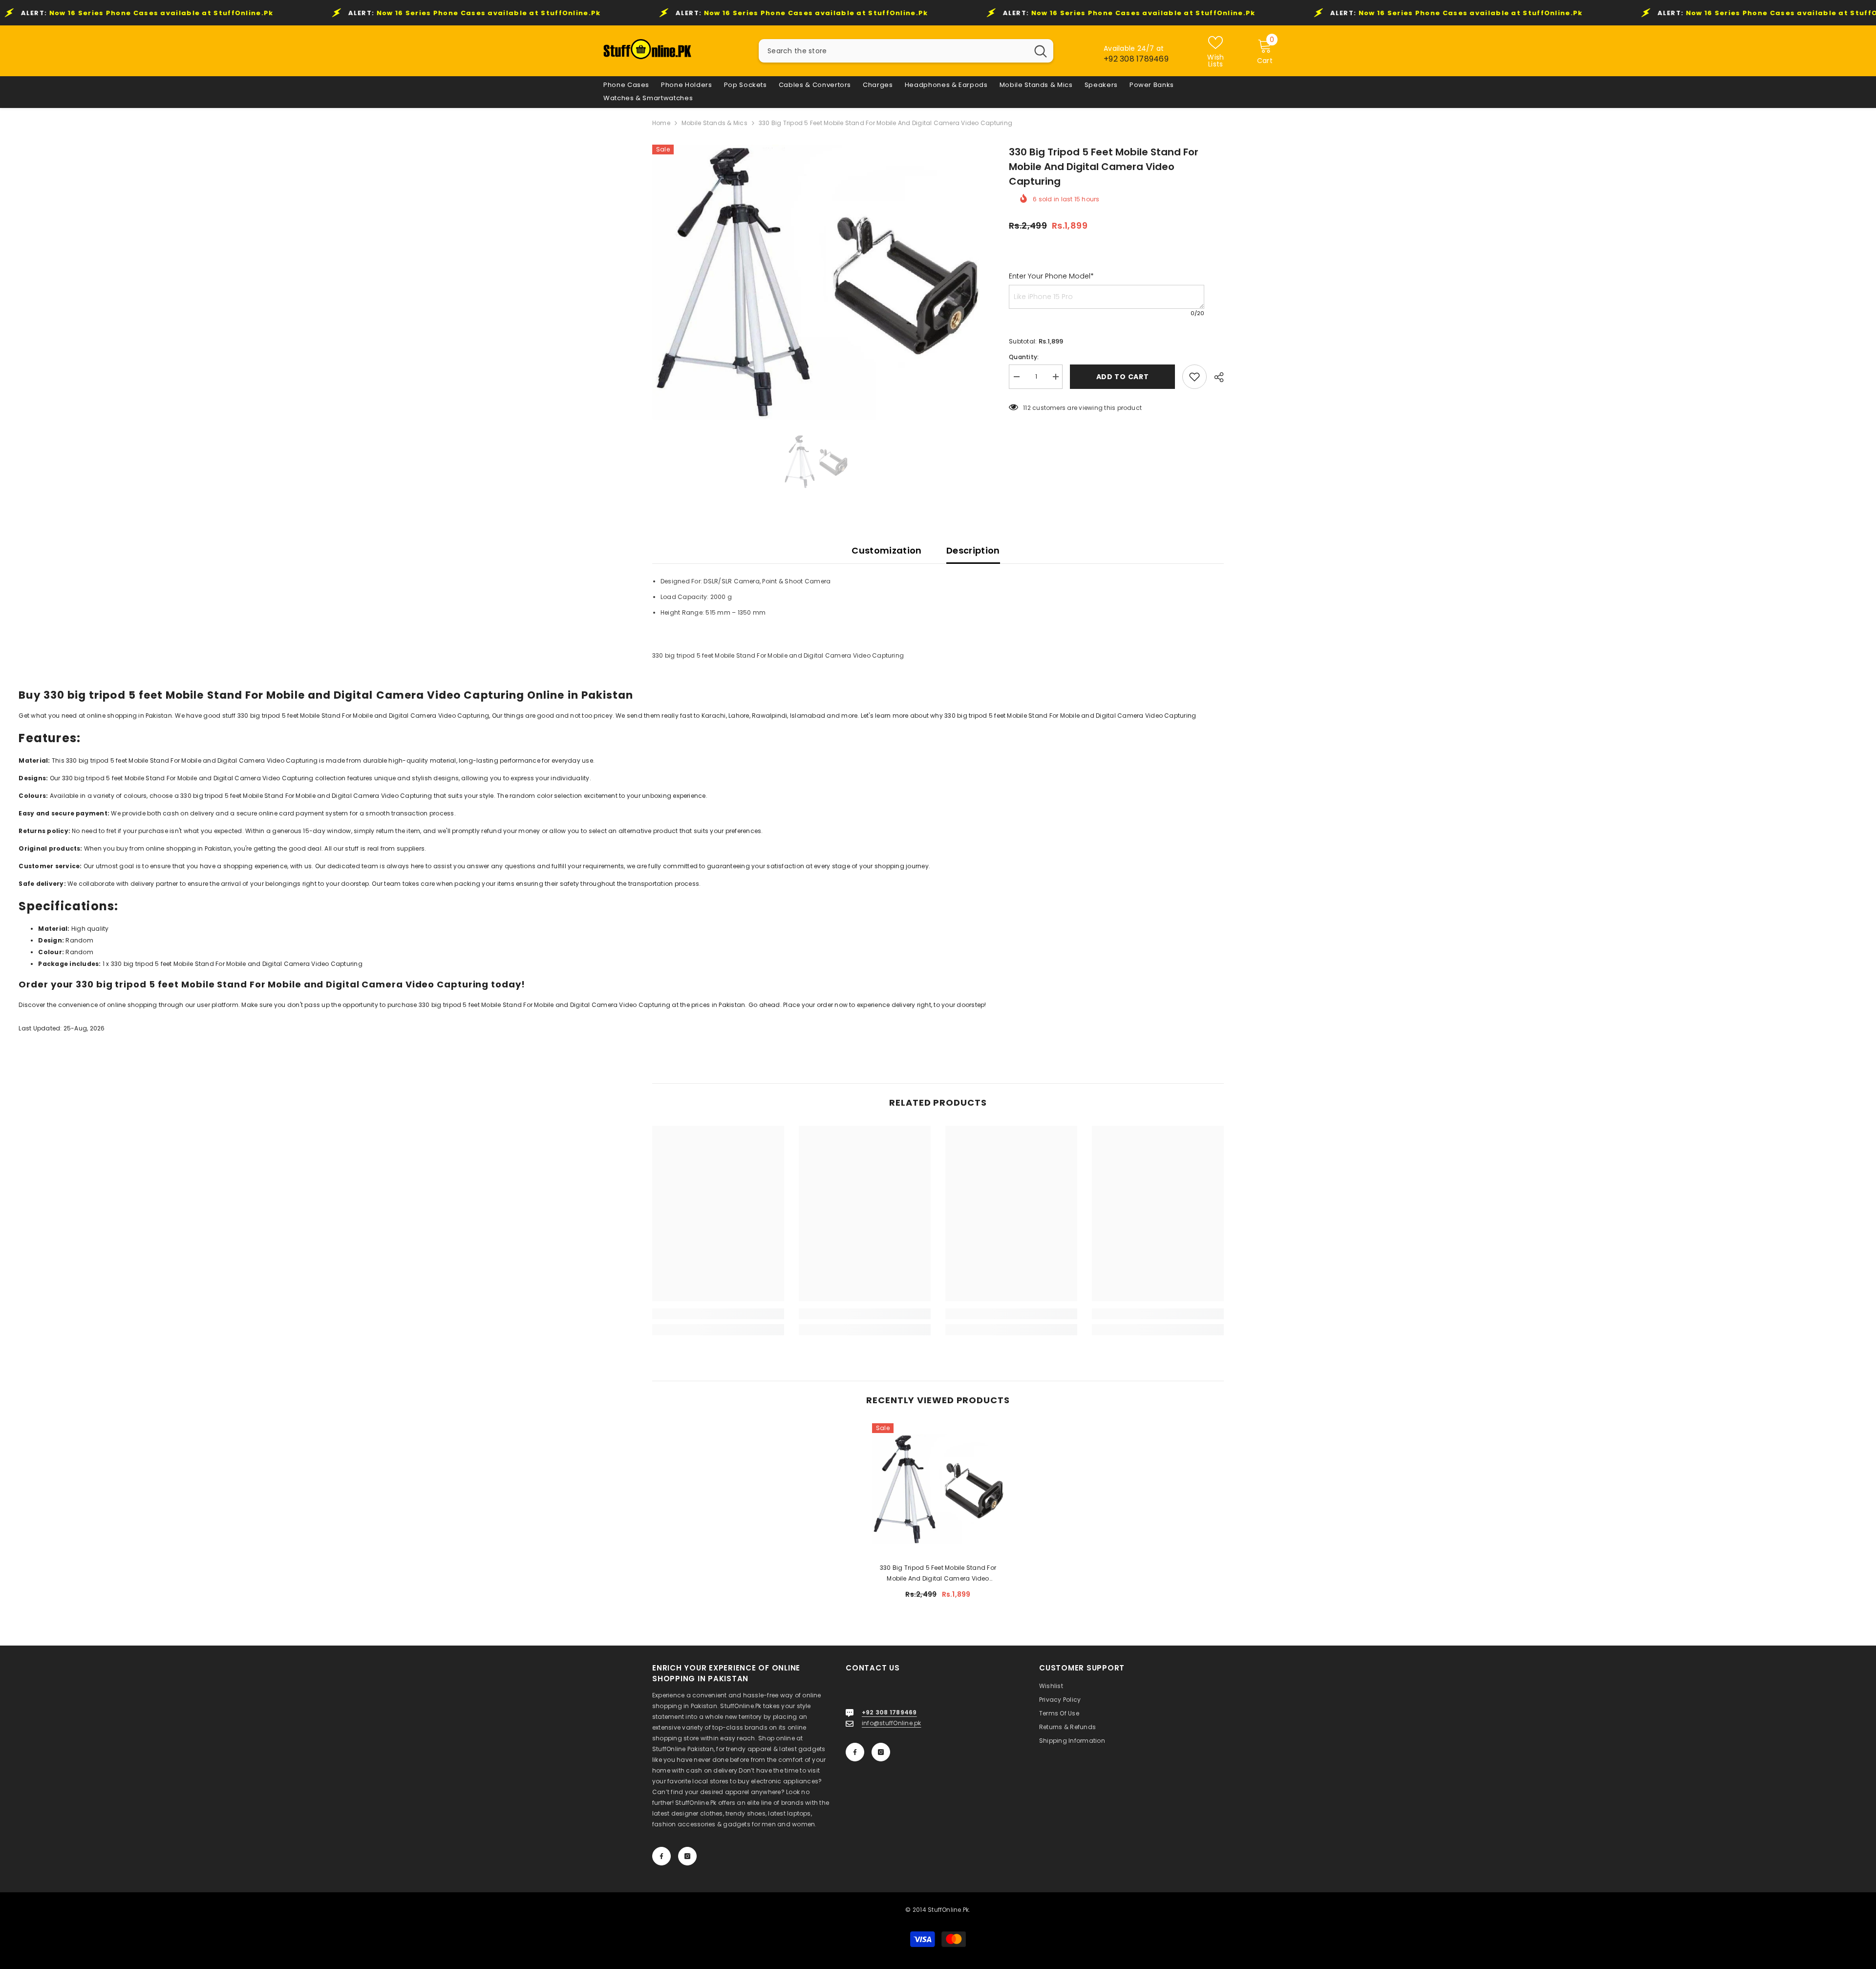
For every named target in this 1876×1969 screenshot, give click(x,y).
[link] (718, 1314)
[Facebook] (661, 1856)
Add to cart (1120, 377)
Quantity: (1024, 357)
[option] (816, 282)
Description (973, 550)
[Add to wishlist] (1194, 377)
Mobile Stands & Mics (714, 123)
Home (661, 123)
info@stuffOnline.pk (892, 1723)
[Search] (906, 51)
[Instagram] (687, 1856)
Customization (887, 550)
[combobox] (893, 51)
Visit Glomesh (21, 1058)
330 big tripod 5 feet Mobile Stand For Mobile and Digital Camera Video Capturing (938, 1574)
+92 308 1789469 (1136, 59)
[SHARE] (1215, 377)
